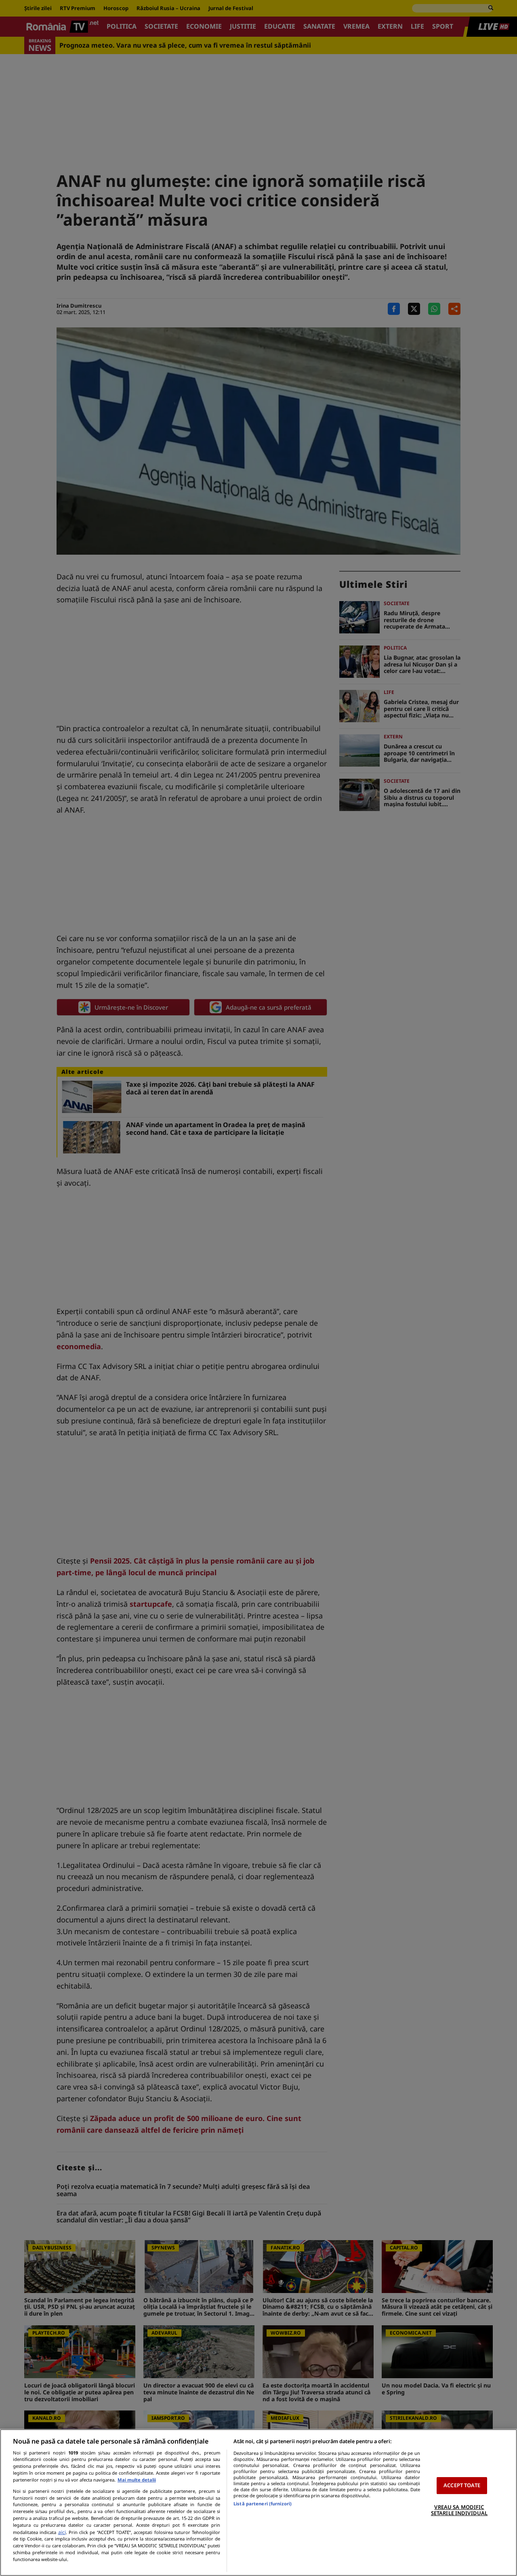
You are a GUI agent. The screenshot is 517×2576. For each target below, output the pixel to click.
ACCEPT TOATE (462, 2485)
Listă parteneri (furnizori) (263, 2504)
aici (62, 2532)
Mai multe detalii (137, 2480)
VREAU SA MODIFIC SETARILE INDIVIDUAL (459, 2510)
